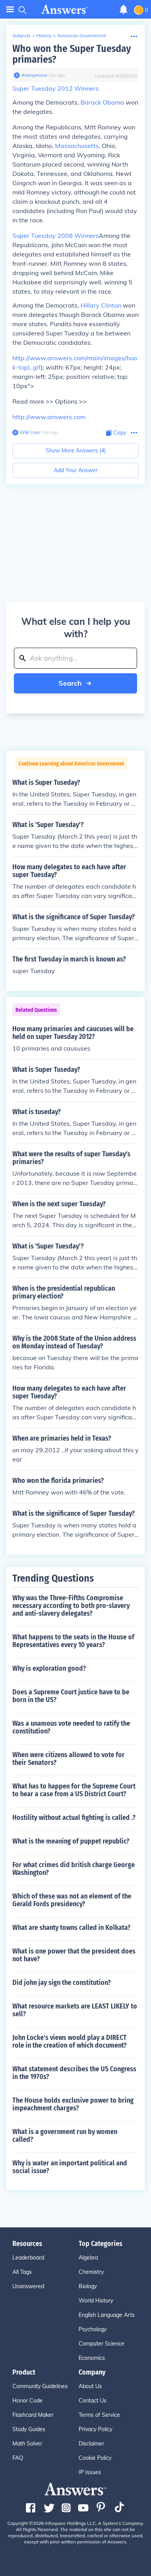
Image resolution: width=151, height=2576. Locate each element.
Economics (92, 2358)
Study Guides (29, 2429)
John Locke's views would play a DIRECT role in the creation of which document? (69, 2041)
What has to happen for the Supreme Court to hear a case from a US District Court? (74, 1790)
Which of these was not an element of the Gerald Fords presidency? (72, 1900)
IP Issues (90, 2472)
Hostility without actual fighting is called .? (74, 1818)
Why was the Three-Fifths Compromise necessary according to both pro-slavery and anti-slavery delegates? (71, 1606)
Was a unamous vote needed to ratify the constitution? (71, 1727)
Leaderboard (28, 2258)
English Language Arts (107, 2315)
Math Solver (27, 2444)
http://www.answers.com (49, 417)
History (44, 35)
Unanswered (28, 2286)
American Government (82, 35)
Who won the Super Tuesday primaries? (72, 54)
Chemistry (91, 2272)
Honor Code (27, 2401)
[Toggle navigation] (10, 9)
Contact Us (93, 2401)
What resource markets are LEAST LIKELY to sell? (75, 2010)
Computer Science (101, 2344)
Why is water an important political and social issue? (70, 2167)
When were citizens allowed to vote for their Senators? (69, 1759)
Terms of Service (99, 2415)
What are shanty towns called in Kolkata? (71, 1928)
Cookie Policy (95, 2458)
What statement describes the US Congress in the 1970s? (74, 2073)
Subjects (21, 35)
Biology (88, 2286)
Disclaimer (91, 2444)
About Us (90, 2386)
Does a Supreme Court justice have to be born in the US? (71, 1696)
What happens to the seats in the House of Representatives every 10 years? (73, 1641)
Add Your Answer (76, 470)
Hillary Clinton (101, 305)
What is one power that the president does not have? (74, 1955)
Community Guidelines (40, 2386)
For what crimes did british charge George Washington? (74, 1869)
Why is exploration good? (49, 1668)
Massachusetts (77, 146)
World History (96, 2301)
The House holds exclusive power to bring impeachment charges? (73, 2104)
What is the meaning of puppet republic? (71, 1841)
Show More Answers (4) (76, 451)
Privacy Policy (95, 2429)
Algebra (88, 2258)
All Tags (22, 2272)
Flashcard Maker (33, 2415)
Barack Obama (102, 102)
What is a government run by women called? (65, 2136)
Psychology (93, 2329)
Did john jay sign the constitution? (62, 1983)
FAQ (18, 2458)
